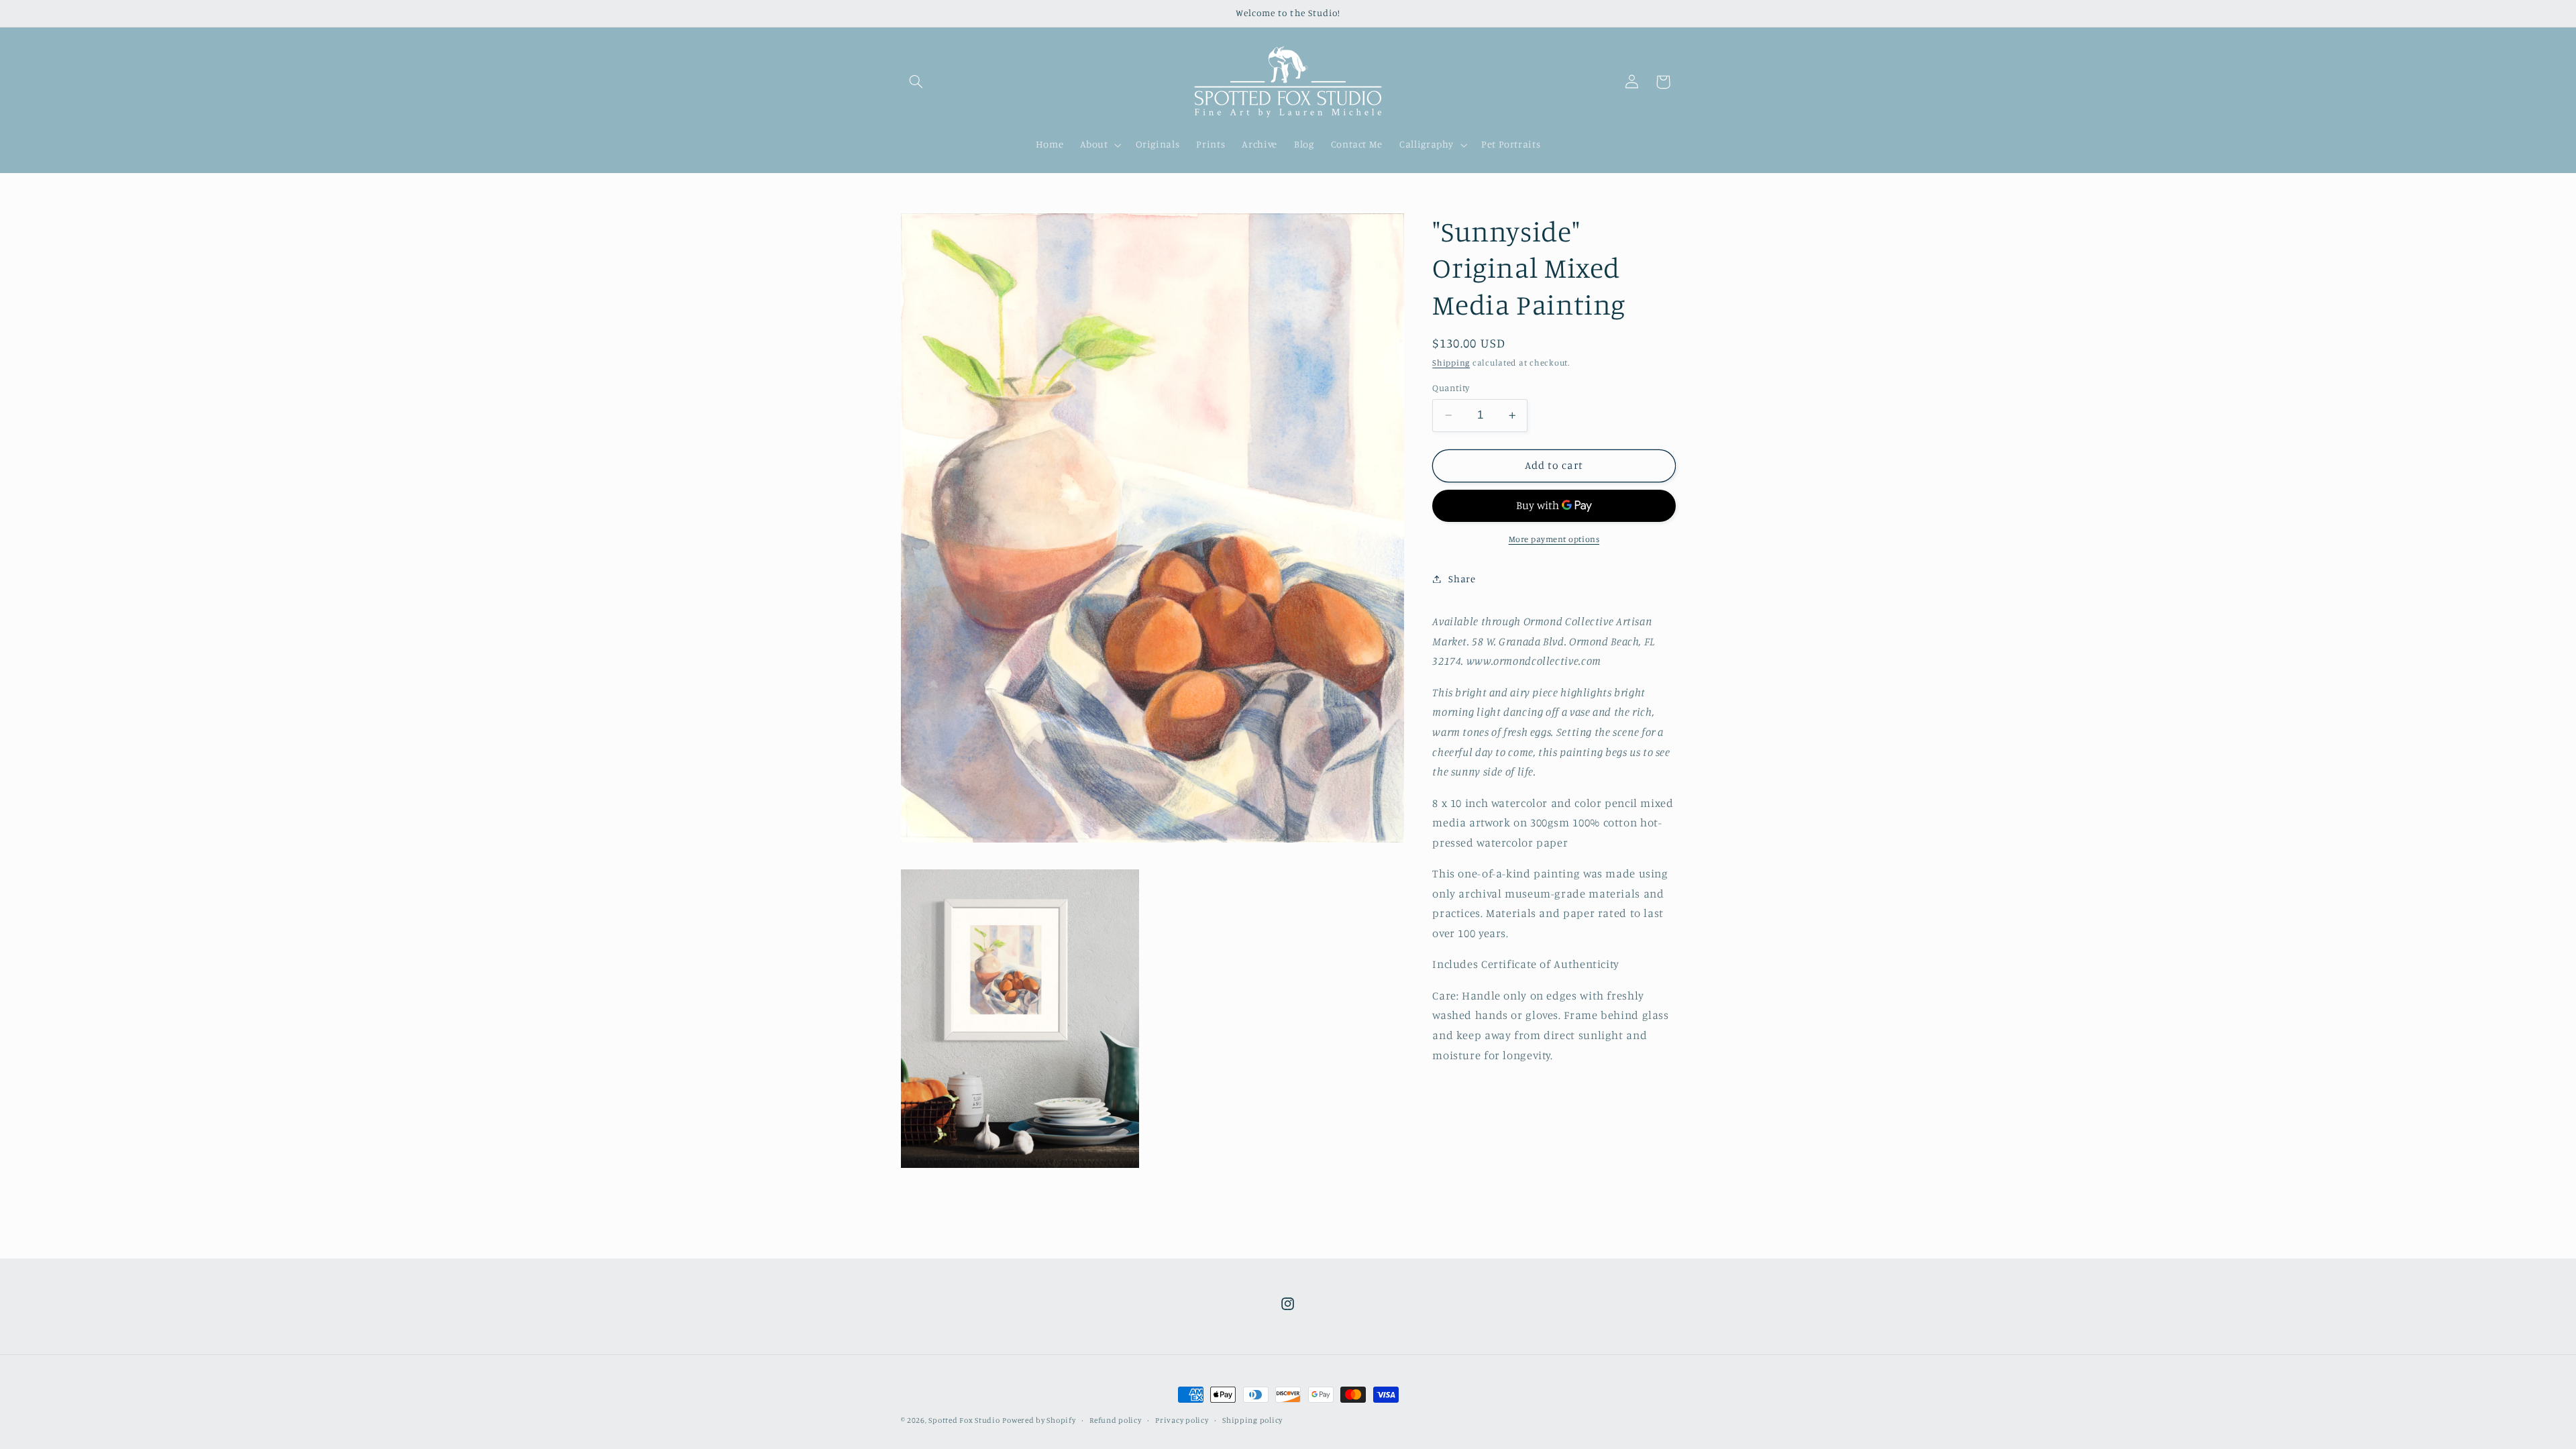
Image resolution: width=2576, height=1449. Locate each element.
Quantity (1451, 388)
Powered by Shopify (1039, 1420)
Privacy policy (1182, 1420)
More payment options (1554, 539)
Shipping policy (1252, 1420)
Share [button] (1462, 579)
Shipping (1451, 363)
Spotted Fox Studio (964, 1420)
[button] (916, 82)
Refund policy (1116, 1420)
